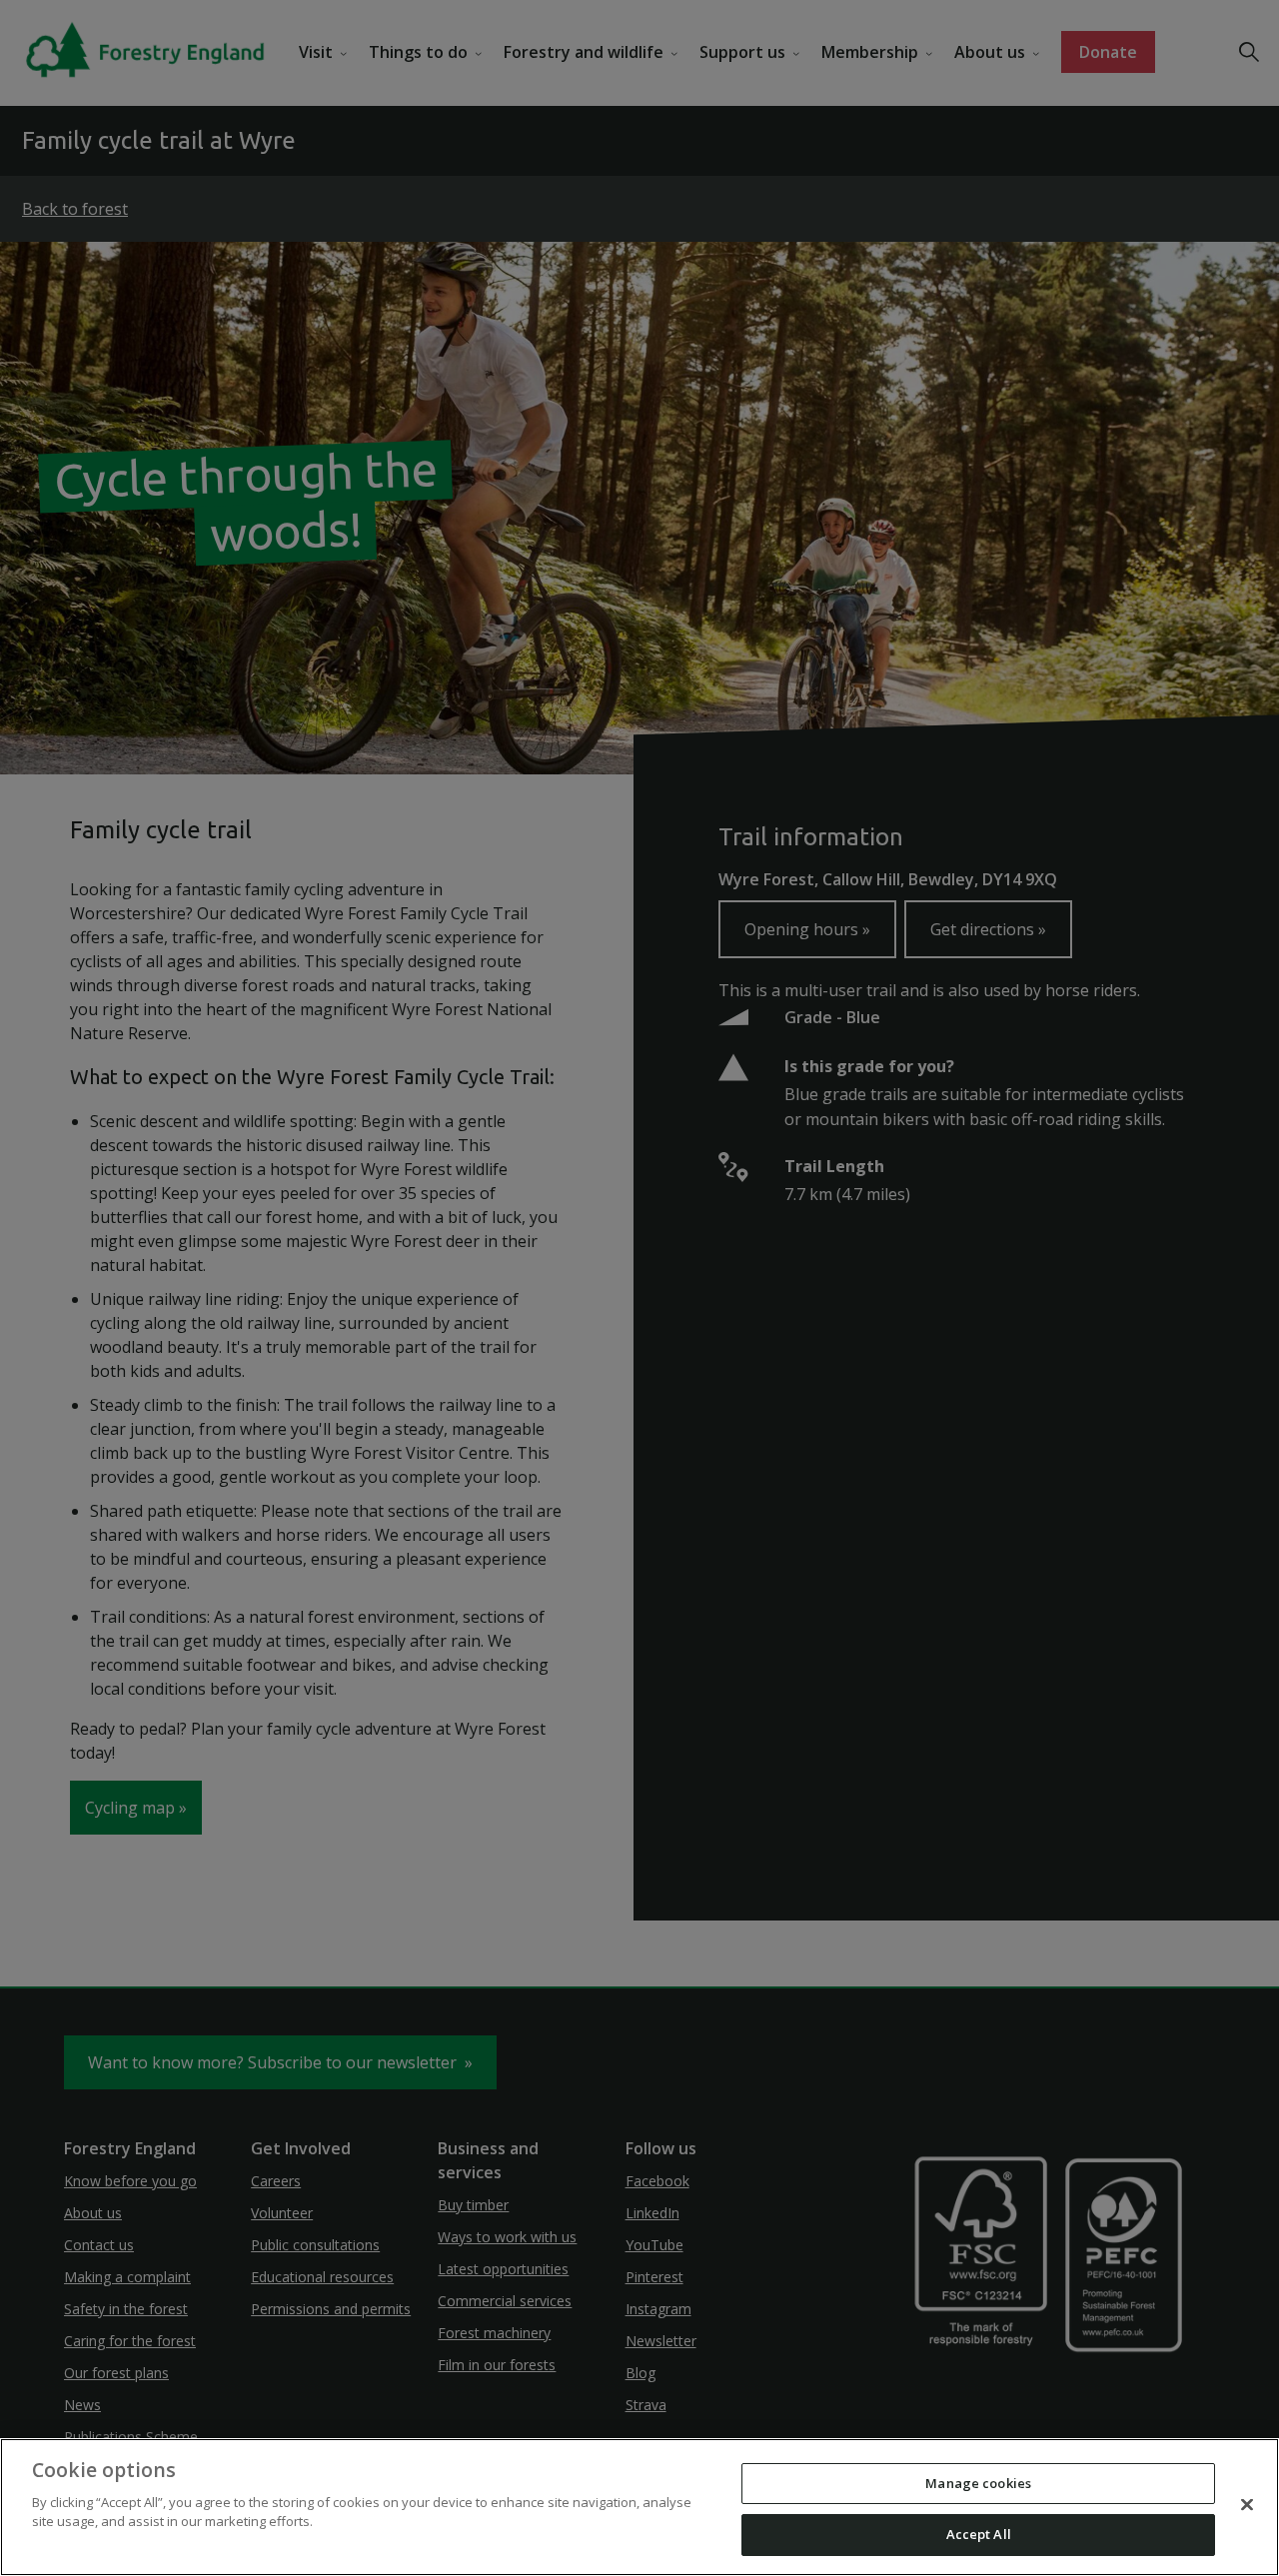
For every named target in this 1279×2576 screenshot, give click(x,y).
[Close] (1247, 2504)
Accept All (979, 2534)
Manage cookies (978, 2483)
